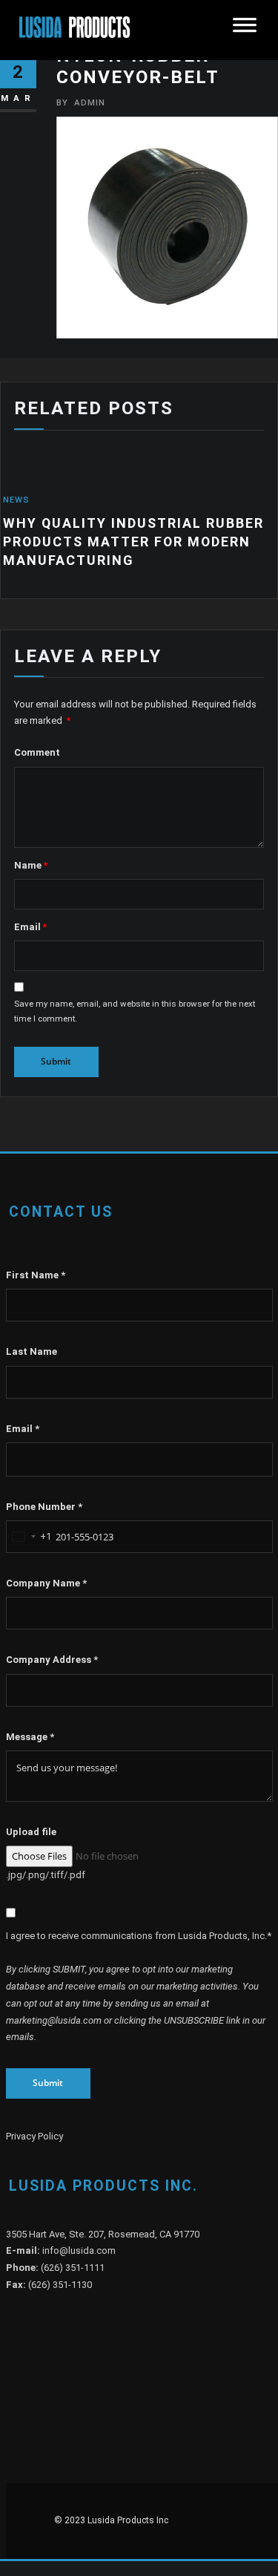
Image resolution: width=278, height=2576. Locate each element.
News (262, 500)
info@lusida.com (79, 2256)
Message (30, 1742)
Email (30, 932)
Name (31, 870)
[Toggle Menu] (245, 30)
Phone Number (44, 1512)
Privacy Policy (34, 2141)
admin (81, 102)
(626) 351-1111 (73, 2273)
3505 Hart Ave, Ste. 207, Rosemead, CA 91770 (103, 2239)
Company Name (46, 1588)
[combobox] (29, 1542)
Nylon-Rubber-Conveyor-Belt (138, 66)
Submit (48, 2088)
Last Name (32, 1357)
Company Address (52, 1665)
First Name (36, 1280)
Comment (37, 758)
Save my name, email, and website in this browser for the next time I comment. (135, 1016)
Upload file (31, 1837)
